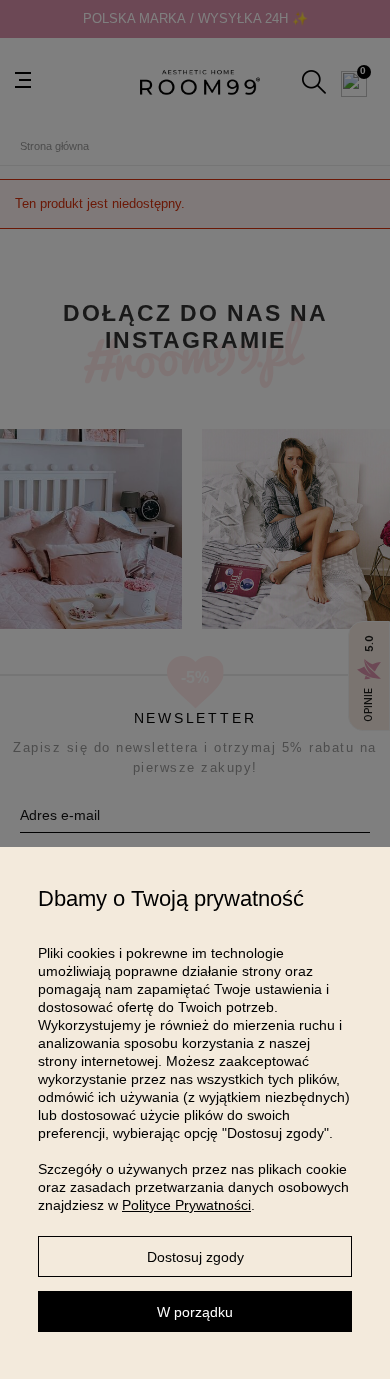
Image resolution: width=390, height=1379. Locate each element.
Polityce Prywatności (186, 1205)
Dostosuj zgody (195, 1257)
